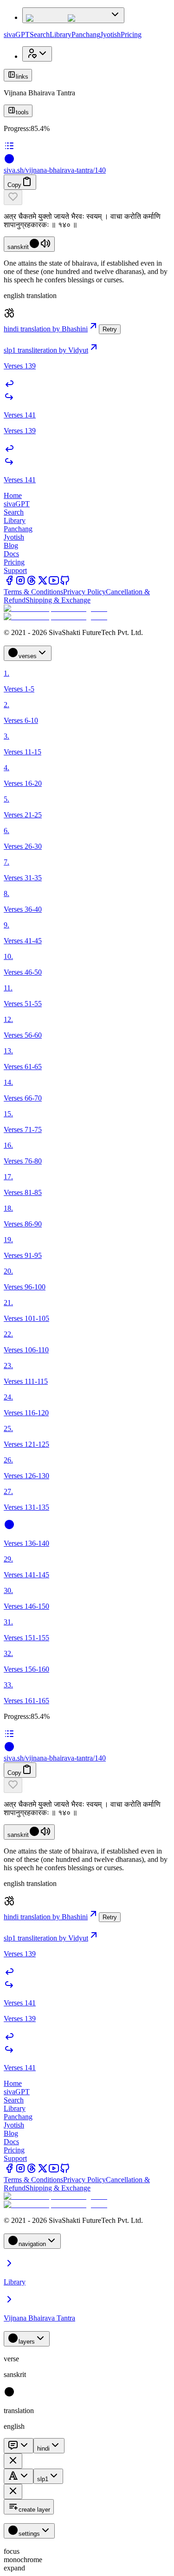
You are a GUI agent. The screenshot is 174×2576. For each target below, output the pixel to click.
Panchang (86, 34)
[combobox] (19, 2446)
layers (27, 2342)
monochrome (23, 2560)
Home (13, 495)
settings (29, 2534)
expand (14, 2568)
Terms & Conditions (33, 592)
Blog (11, 545)
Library (61, 34)
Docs (11, 554)
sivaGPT (17, 34)
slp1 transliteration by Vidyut (46, 350)
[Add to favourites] (13, 197)
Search (40, 34)
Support (15, 570)
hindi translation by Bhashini (46, 329)
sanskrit (18, 247)
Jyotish (110, 34)
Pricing (131, 34)
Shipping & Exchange (58, 600)
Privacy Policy (84, 592)
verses (28, 656)
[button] (87, 197)
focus (12, 2551)
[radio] (9, 2395)
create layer (34, 2510)
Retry (110, 329)
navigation (32, 2244)
